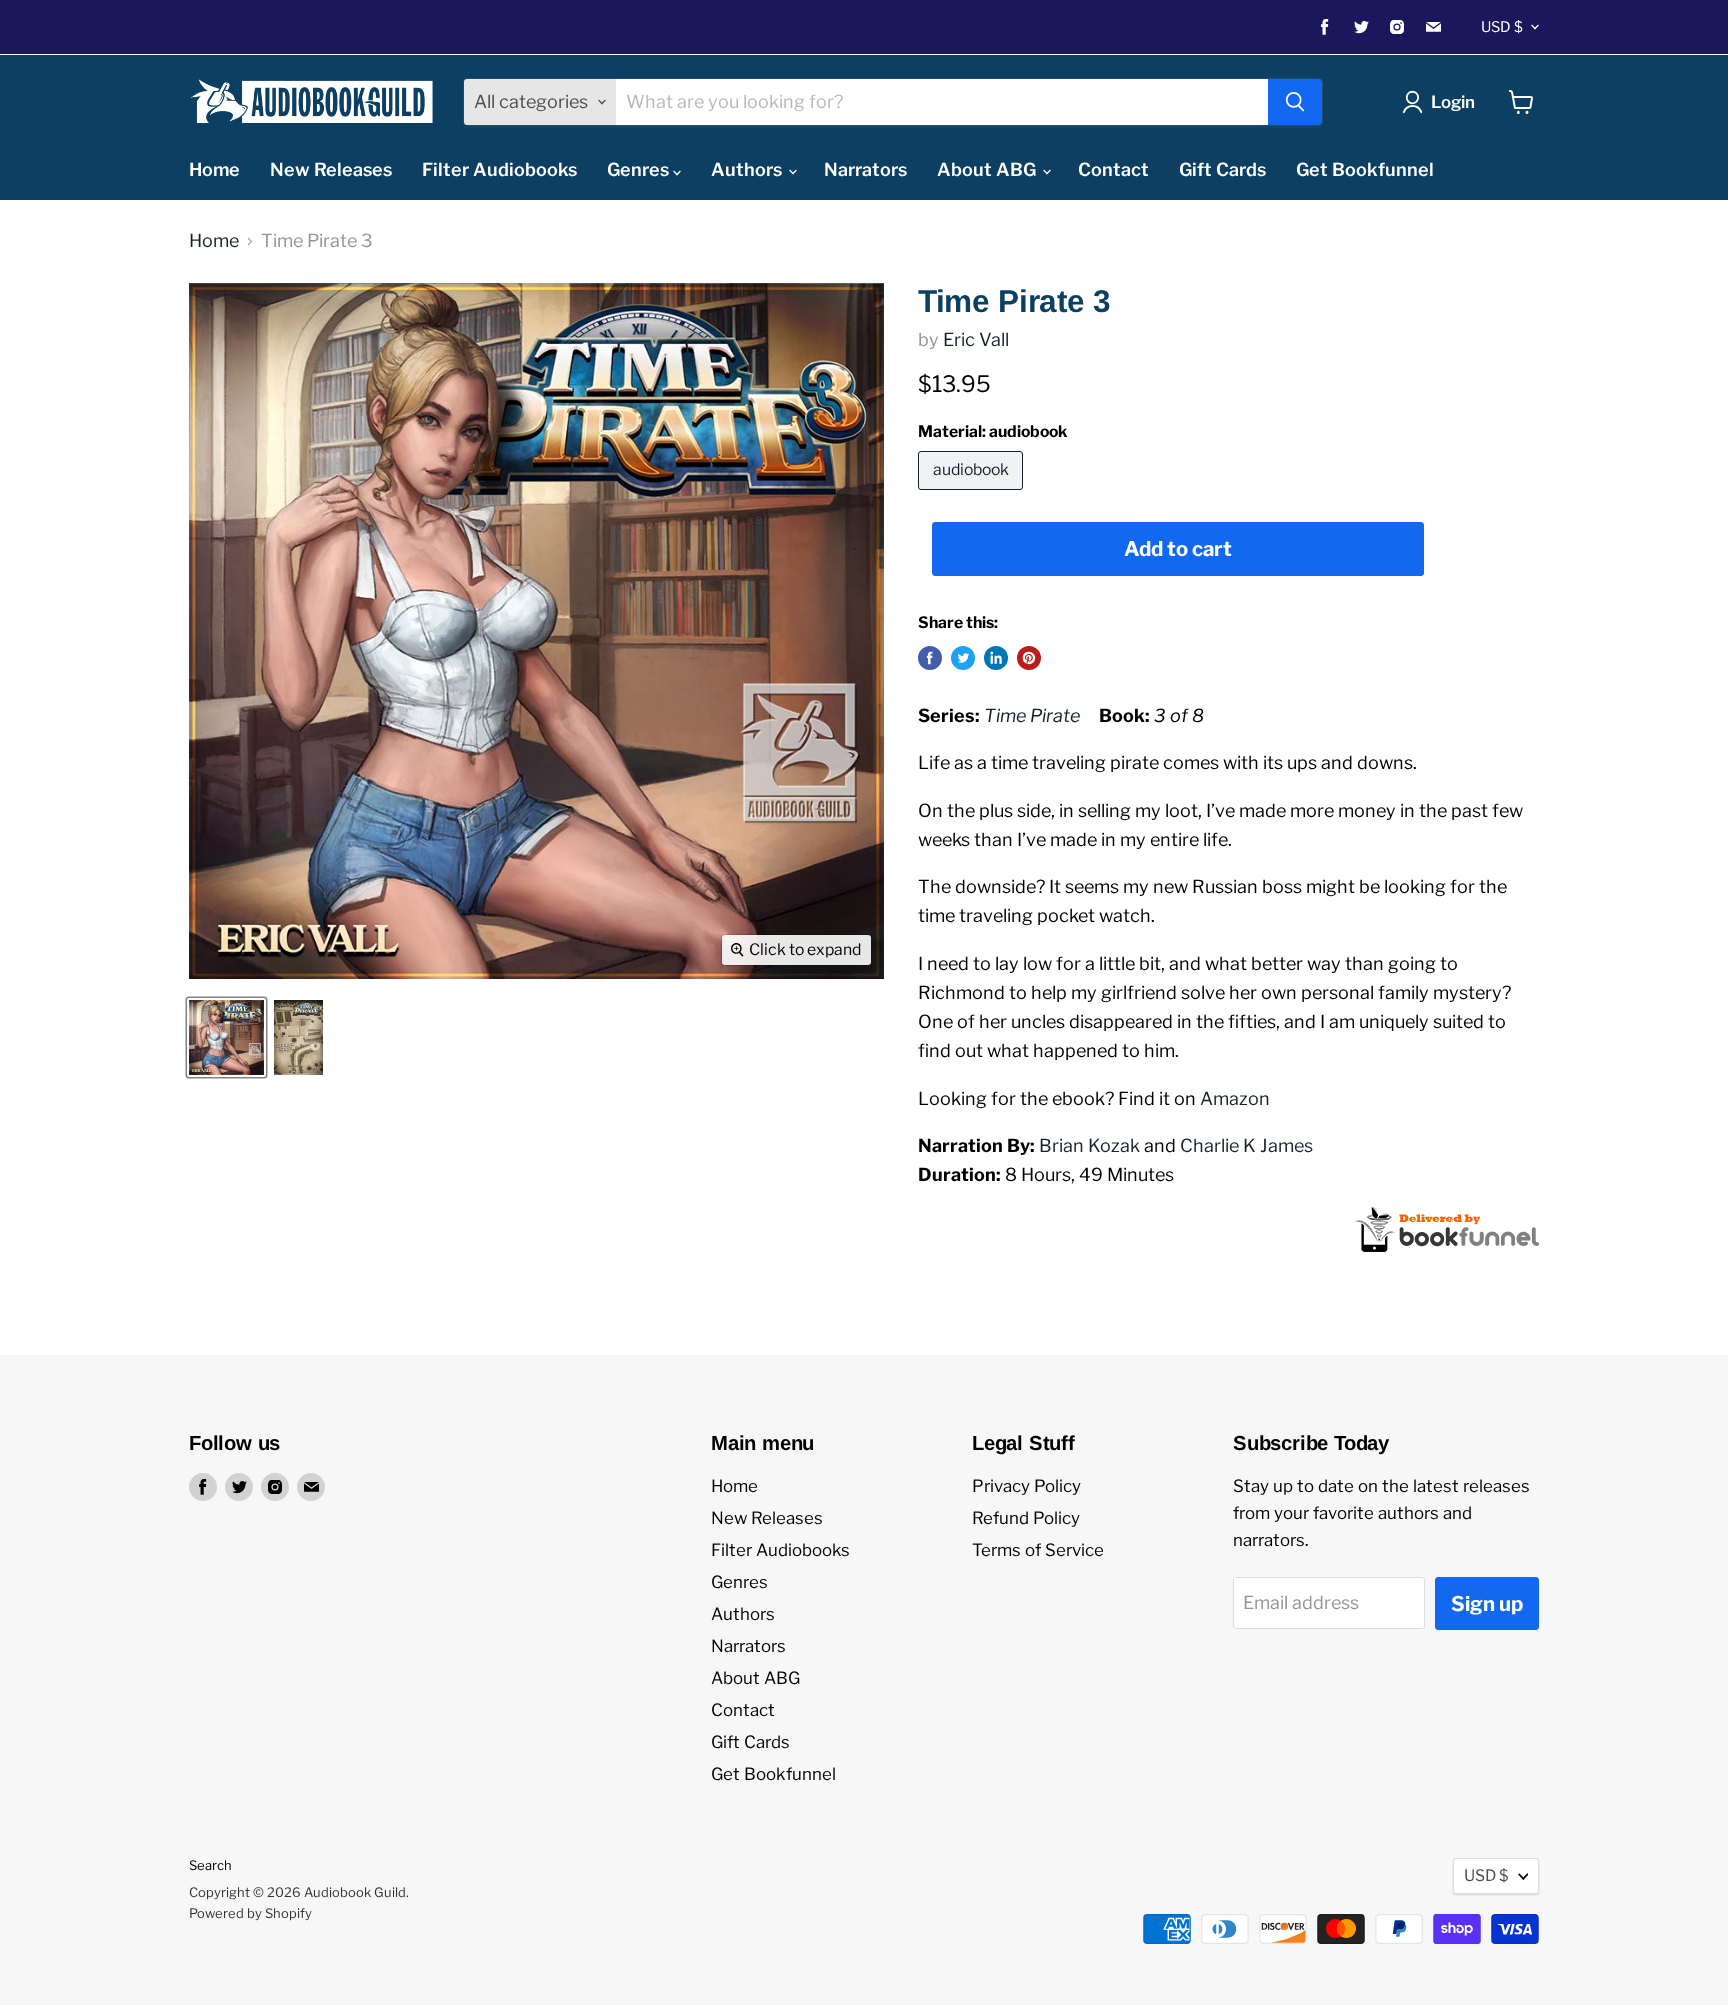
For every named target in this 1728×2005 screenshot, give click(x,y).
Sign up (1487, 1603)
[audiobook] (973, 493)
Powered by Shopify (250, 1913)
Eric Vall (976, 339)
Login (1453, 102)
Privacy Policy (1026, 1486)
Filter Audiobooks (499, 169)
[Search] (1295, 102)
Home (214, 169)
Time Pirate (1032, 715)
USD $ (1502, 27)
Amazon (1235, 1098)
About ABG (988, 169)
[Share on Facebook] (930, 658)
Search (210, 1865)
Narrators (865, 169)
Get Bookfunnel (1365, 169)
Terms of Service (1038, 1550)
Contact (1113, 169)
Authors (748, 169)
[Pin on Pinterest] (1029, 658)
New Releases (331, 169)
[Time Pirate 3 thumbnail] (226, 1037)
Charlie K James (1246, 1145)
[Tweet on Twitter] (963, 658)
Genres (640, 169)
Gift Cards (1222, 169)
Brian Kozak (1089, 1145)
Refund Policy (1026, 1518)
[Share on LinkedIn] (996, 658)
